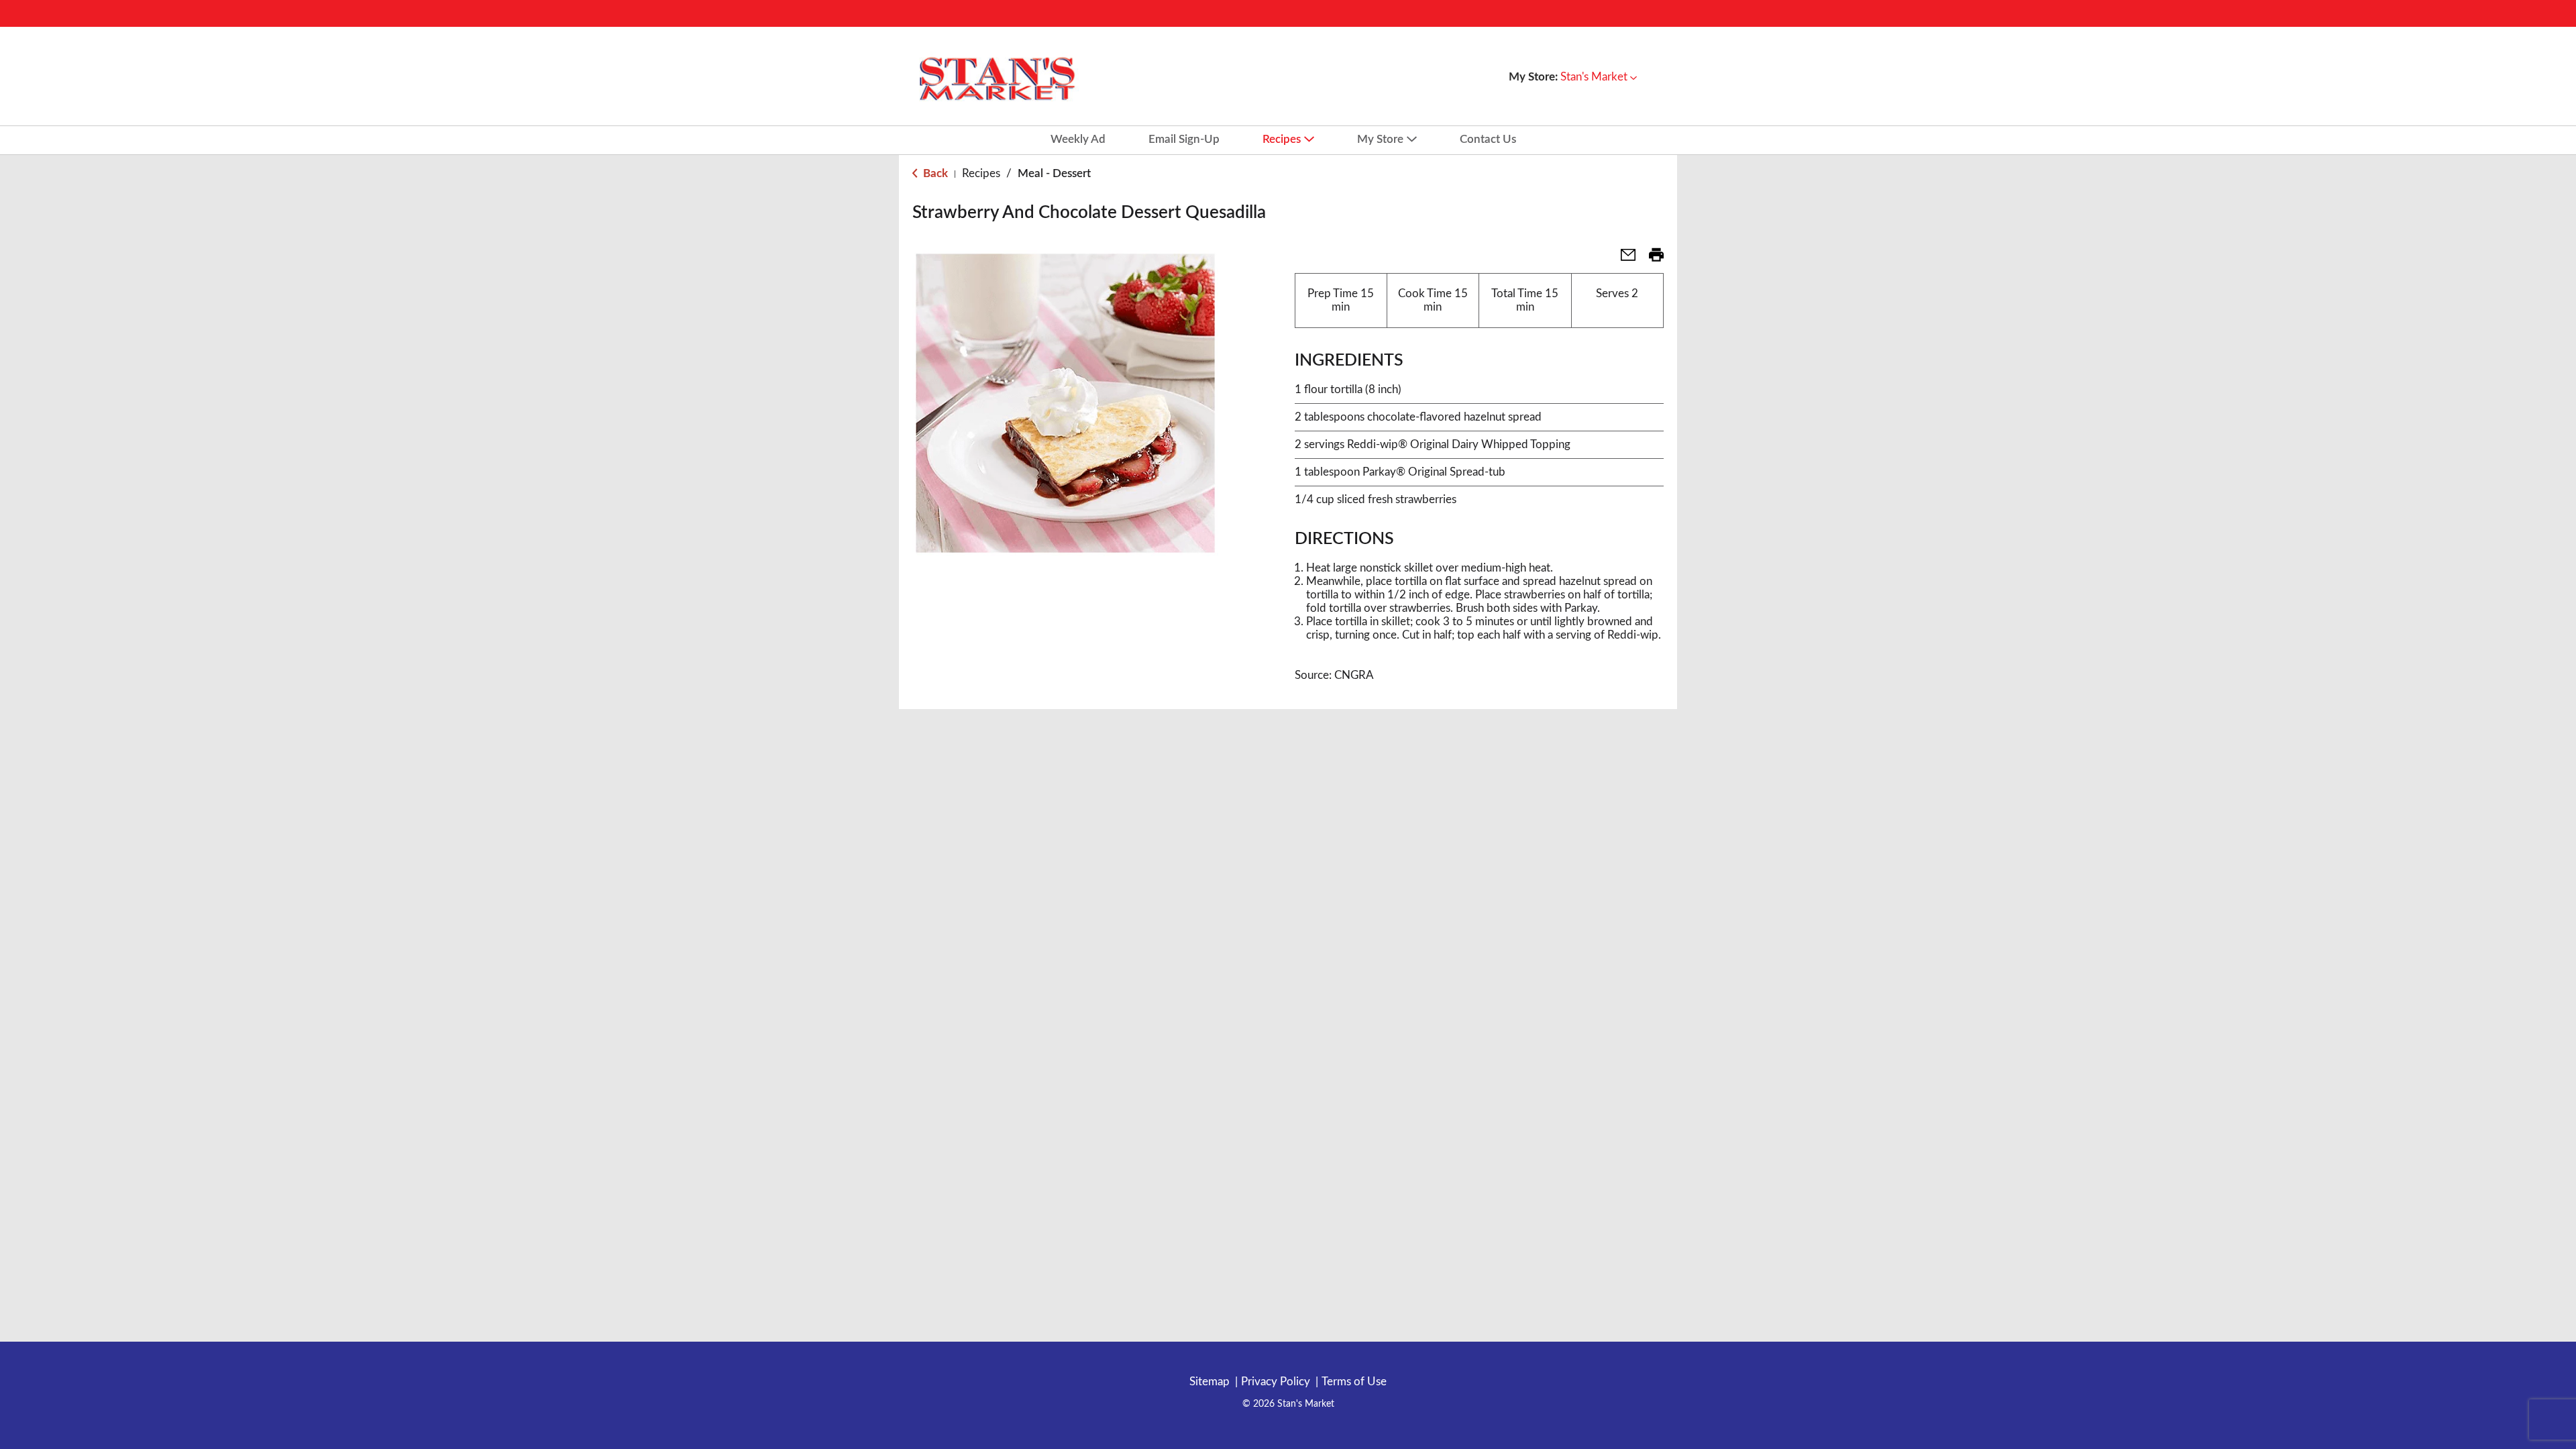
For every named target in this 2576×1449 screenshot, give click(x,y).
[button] (1599, 77)
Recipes (981, 173)
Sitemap (1210, 1382)
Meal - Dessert (1054, 173)
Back (934, 173)
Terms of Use (1354, 1382)
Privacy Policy (1276, 1382)
